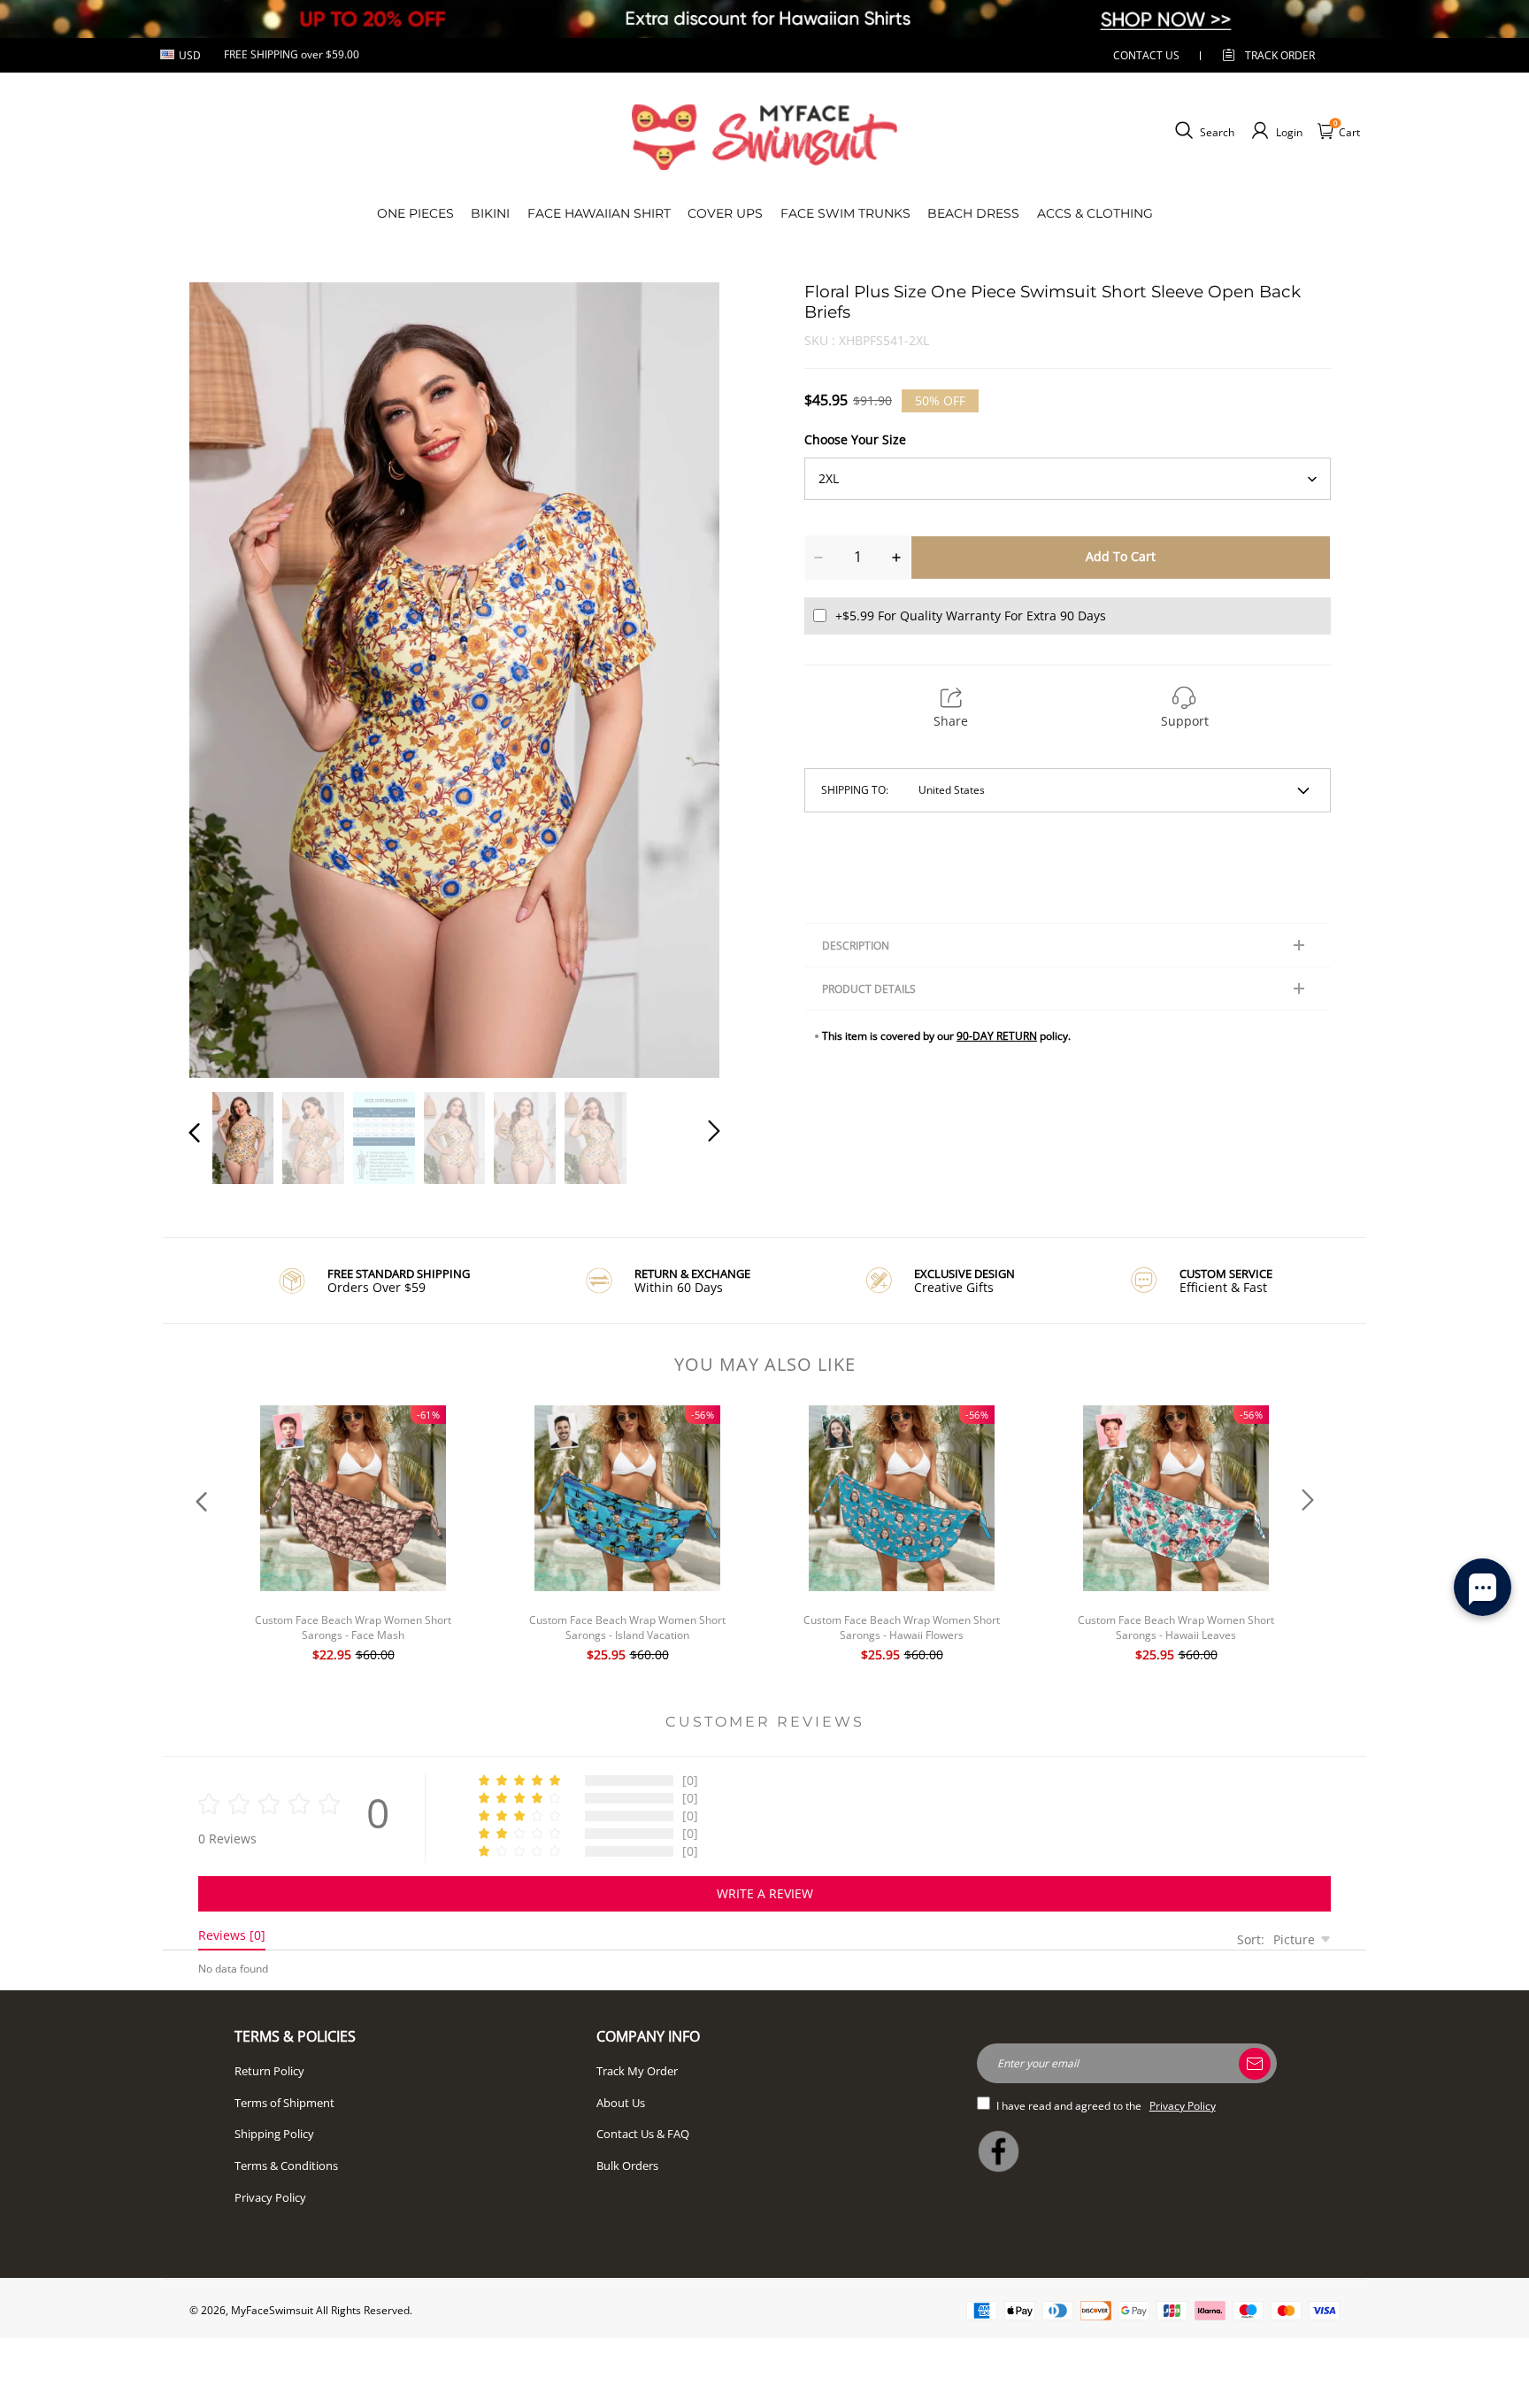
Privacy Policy (270, 2197)
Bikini (490, 213)
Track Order (1280, 55)
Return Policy (269, 2071)
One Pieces (415, 213)
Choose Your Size (855, 439)
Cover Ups (725, 213)
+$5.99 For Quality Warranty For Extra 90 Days (971, 615)
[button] (230, 672)
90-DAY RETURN (997, 1036)
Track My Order (637, 2071)
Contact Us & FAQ (643, 2134)
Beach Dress (973, 213)
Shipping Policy (274, 2134)
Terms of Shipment (284, 2103)
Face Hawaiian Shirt (599, 213)
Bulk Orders (627, 2166)
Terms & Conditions (286, 2166)
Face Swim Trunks (845, 213)
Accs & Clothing (1095, 213)
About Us (621, 2103)
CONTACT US (1146, 55)
